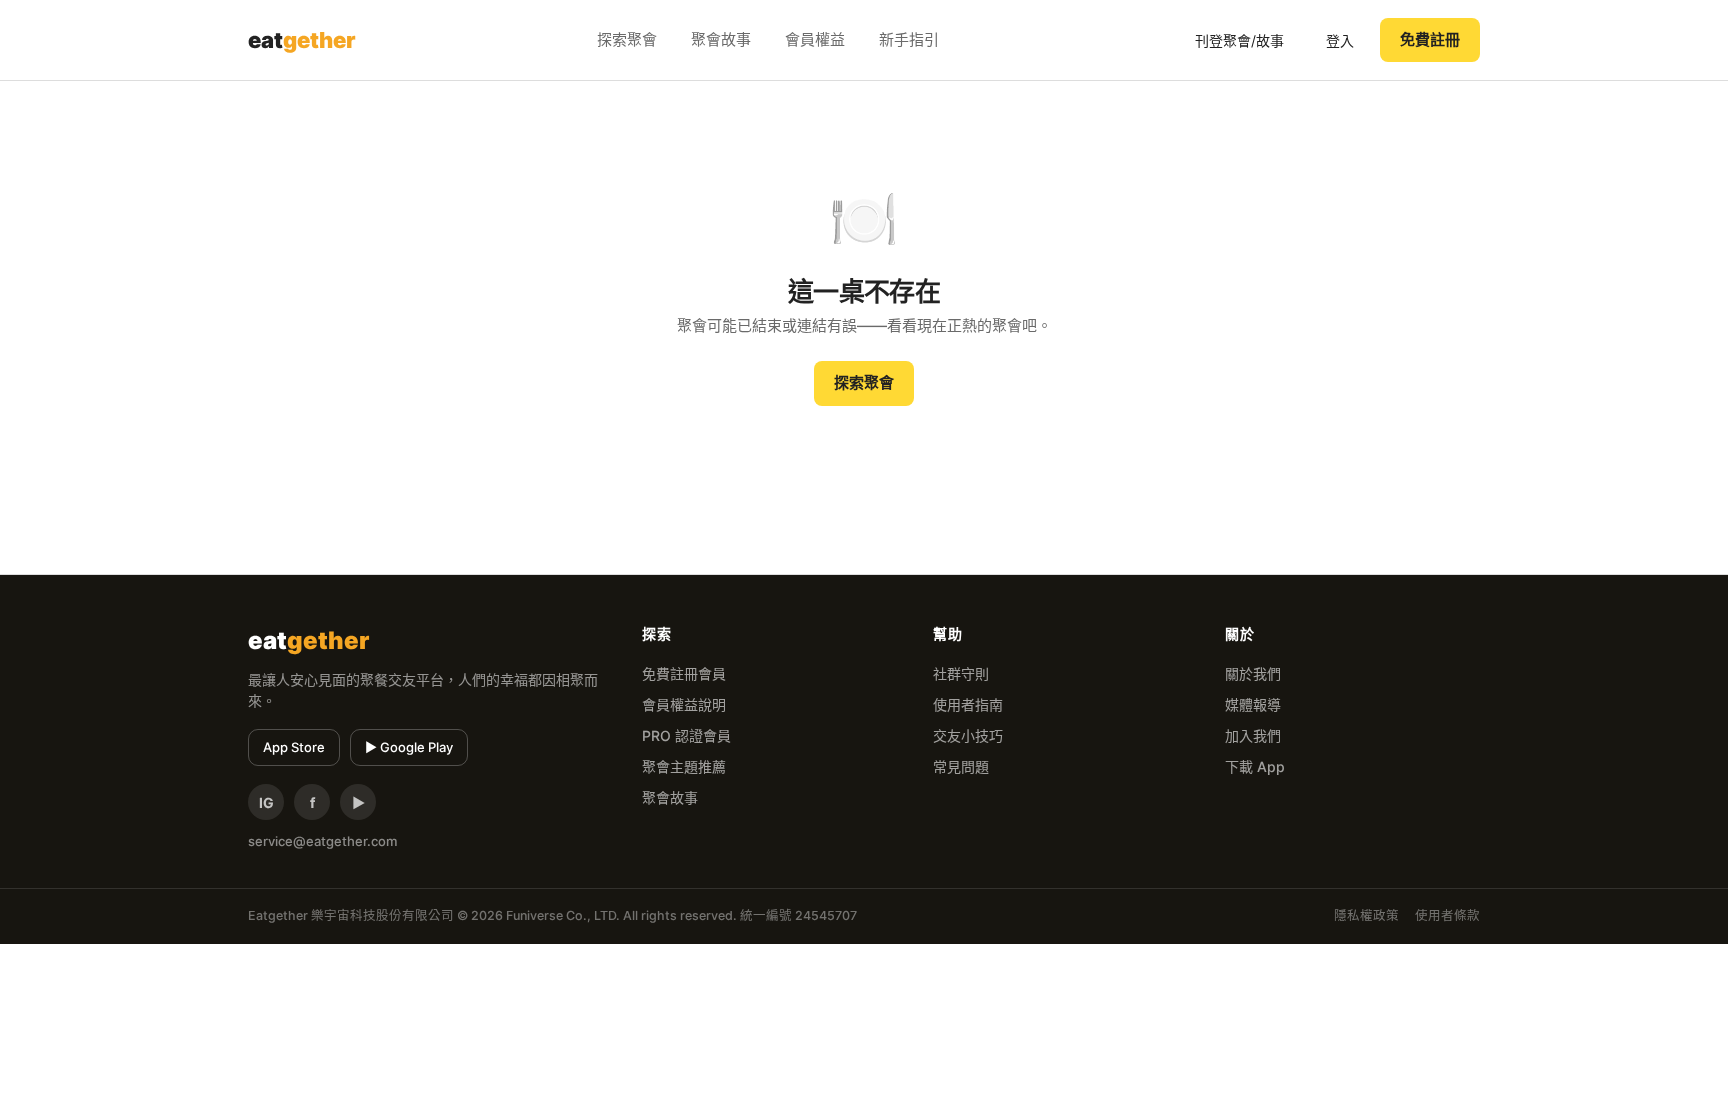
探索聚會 (627, 39)
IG (266, 802)
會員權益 (815, 39)
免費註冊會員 (684, 673)
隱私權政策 (1366, 915)
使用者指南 (968, 704)
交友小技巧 (968, 735)
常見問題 (961, 766)
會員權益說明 (684, 704)
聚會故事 (721, 39)
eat (302, 40)
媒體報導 (1253, 704)
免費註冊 (1430, 39)
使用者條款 (1447, 915)
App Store (294, 747)
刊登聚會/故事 (1239, 40)
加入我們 (1253, 735)
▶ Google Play (409, 747)
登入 (1340, 40)
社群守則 (961, 673)
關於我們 (1253, 673)
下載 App (1255, 766)
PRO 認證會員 (686, 735)
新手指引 (909, 39)
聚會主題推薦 (684, 766)
